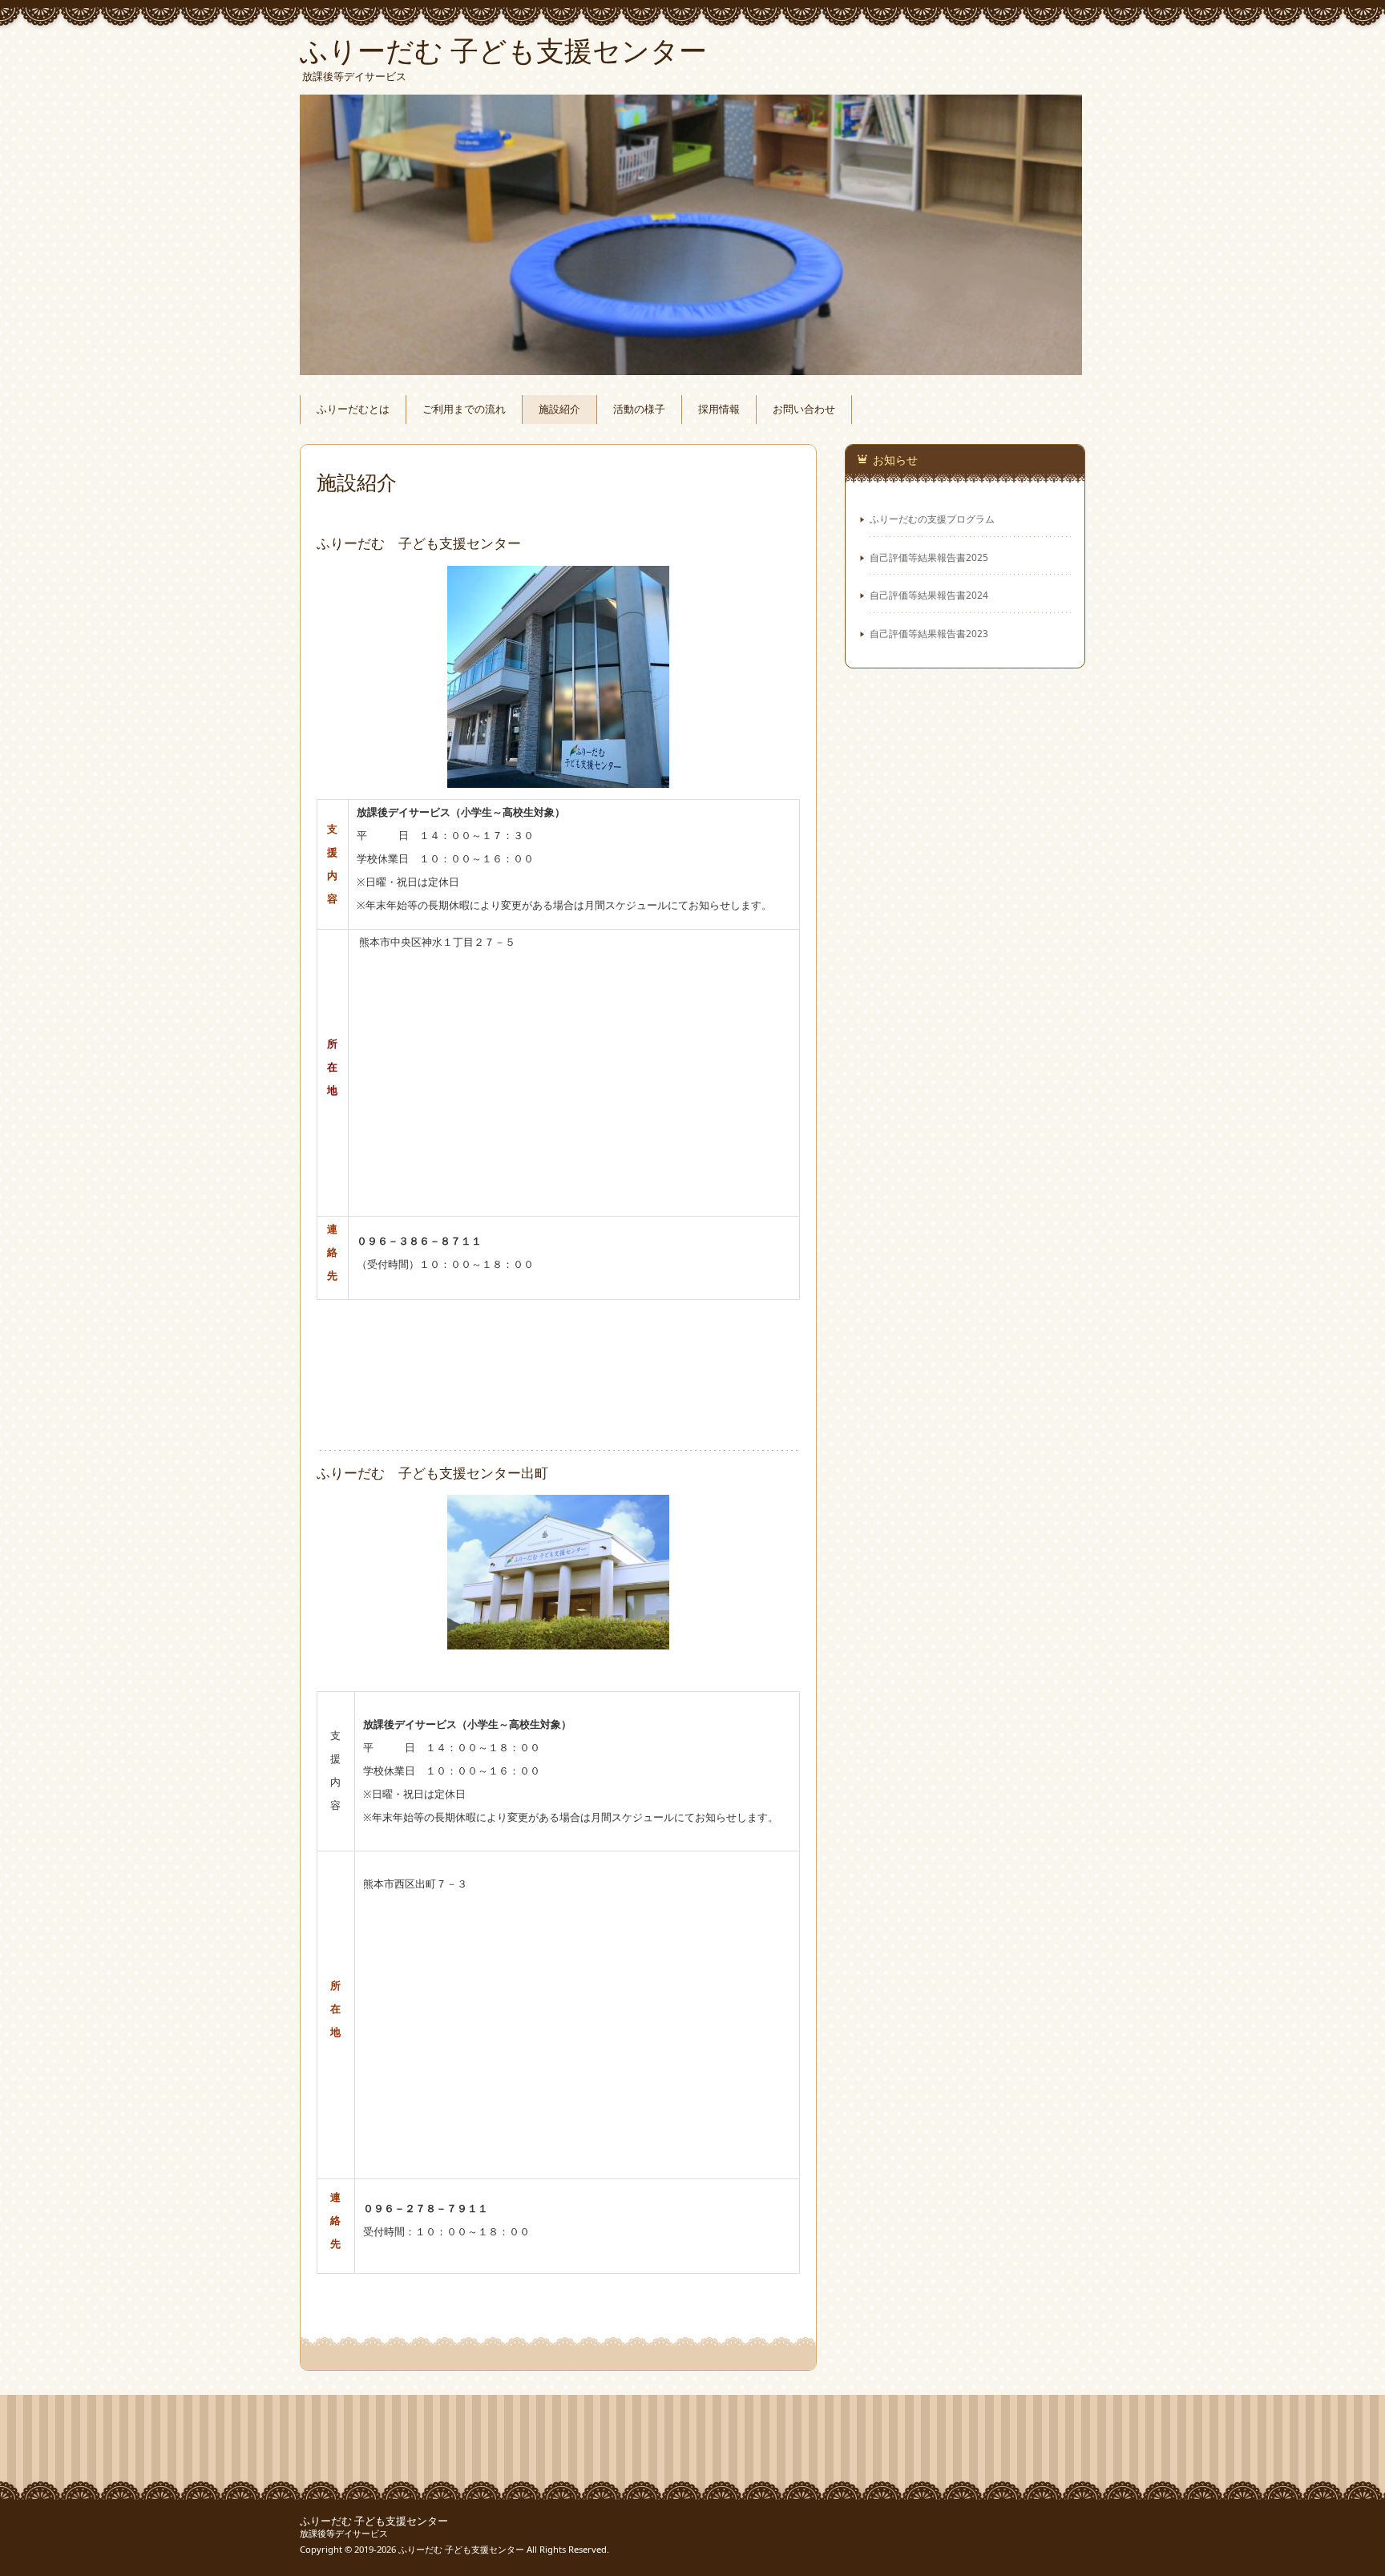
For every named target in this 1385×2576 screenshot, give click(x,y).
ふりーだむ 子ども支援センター (374, 2521)
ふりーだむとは (353, 409)
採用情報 (719, 409)
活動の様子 (639, 409)
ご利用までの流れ (464, 409)
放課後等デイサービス (344, 2533)
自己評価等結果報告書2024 (929, 595)
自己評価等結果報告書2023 (929, 633)
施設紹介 (559, 409)
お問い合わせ (804, 409)
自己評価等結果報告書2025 (929, 557)
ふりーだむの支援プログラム (932, 519)
